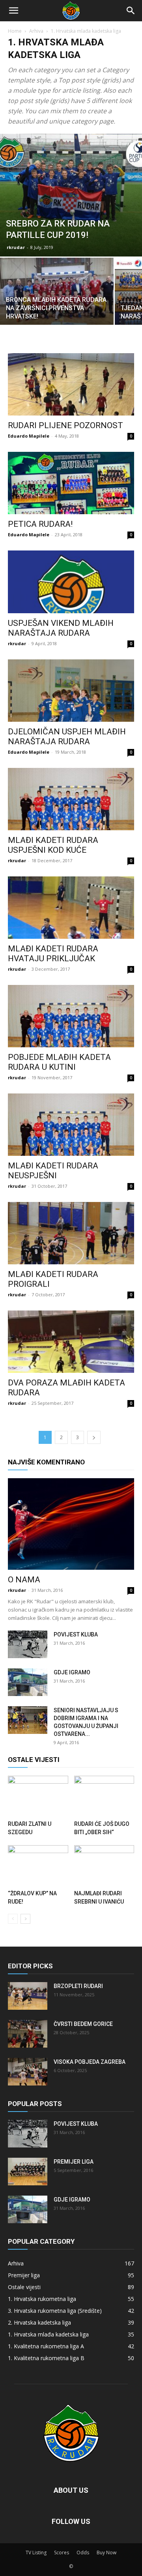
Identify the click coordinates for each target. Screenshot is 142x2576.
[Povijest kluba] (28, 1644)
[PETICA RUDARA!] (71, 483)
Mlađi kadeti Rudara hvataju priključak (53, 954)
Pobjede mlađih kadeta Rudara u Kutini (59, 1062)
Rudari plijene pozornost (65, 425)
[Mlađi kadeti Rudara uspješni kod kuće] (71, 799)
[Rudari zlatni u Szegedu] (38, 1796)
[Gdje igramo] (28, 1682)
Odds (83, 2553)
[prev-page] (13, 1919)
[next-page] (94, 1437)
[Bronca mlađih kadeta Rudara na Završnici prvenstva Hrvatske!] (57, 300)
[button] (13, 11)
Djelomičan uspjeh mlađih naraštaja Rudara (67, 737)
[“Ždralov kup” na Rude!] (38, 1866)
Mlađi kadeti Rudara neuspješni (53, 1171)
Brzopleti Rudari (78, 1986)
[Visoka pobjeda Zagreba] (28, 2072)
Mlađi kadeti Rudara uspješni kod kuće (53, 845)
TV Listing (36, 2553)
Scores (62, 2553)
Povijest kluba (76, 1634)
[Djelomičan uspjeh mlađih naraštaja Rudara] (71, 691)
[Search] (131, 11)
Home (15, 31)
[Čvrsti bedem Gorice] (28, 2034)
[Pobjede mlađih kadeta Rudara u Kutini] (71, 1016)
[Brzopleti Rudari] (28, 1996)
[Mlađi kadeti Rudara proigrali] (71, 1233)
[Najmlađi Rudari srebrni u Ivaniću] (104, 1866)
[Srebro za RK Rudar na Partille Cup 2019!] (71, 195)
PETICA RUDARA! (40, 524)
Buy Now (106, 2553)
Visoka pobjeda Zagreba (90, 2062)
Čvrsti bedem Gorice (83, 2024)
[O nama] (71, 1524)
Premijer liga (74, 2162)
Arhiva (36, 31)
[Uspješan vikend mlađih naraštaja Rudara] (71, 582)
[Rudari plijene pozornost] (71, 384)
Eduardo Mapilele (29, 436)
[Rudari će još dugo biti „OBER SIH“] (104, 1796)
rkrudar (16, 247)
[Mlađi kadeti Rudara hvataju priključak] (71, 908)
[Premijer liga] (28, 2172)
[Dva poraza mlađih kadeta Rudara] (71, 1342)
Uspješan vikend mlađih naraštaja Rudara (61, 628)
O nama (24, 1580)
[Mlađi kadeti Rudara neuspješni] (71, 1125)
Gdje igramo (72, 1672)
